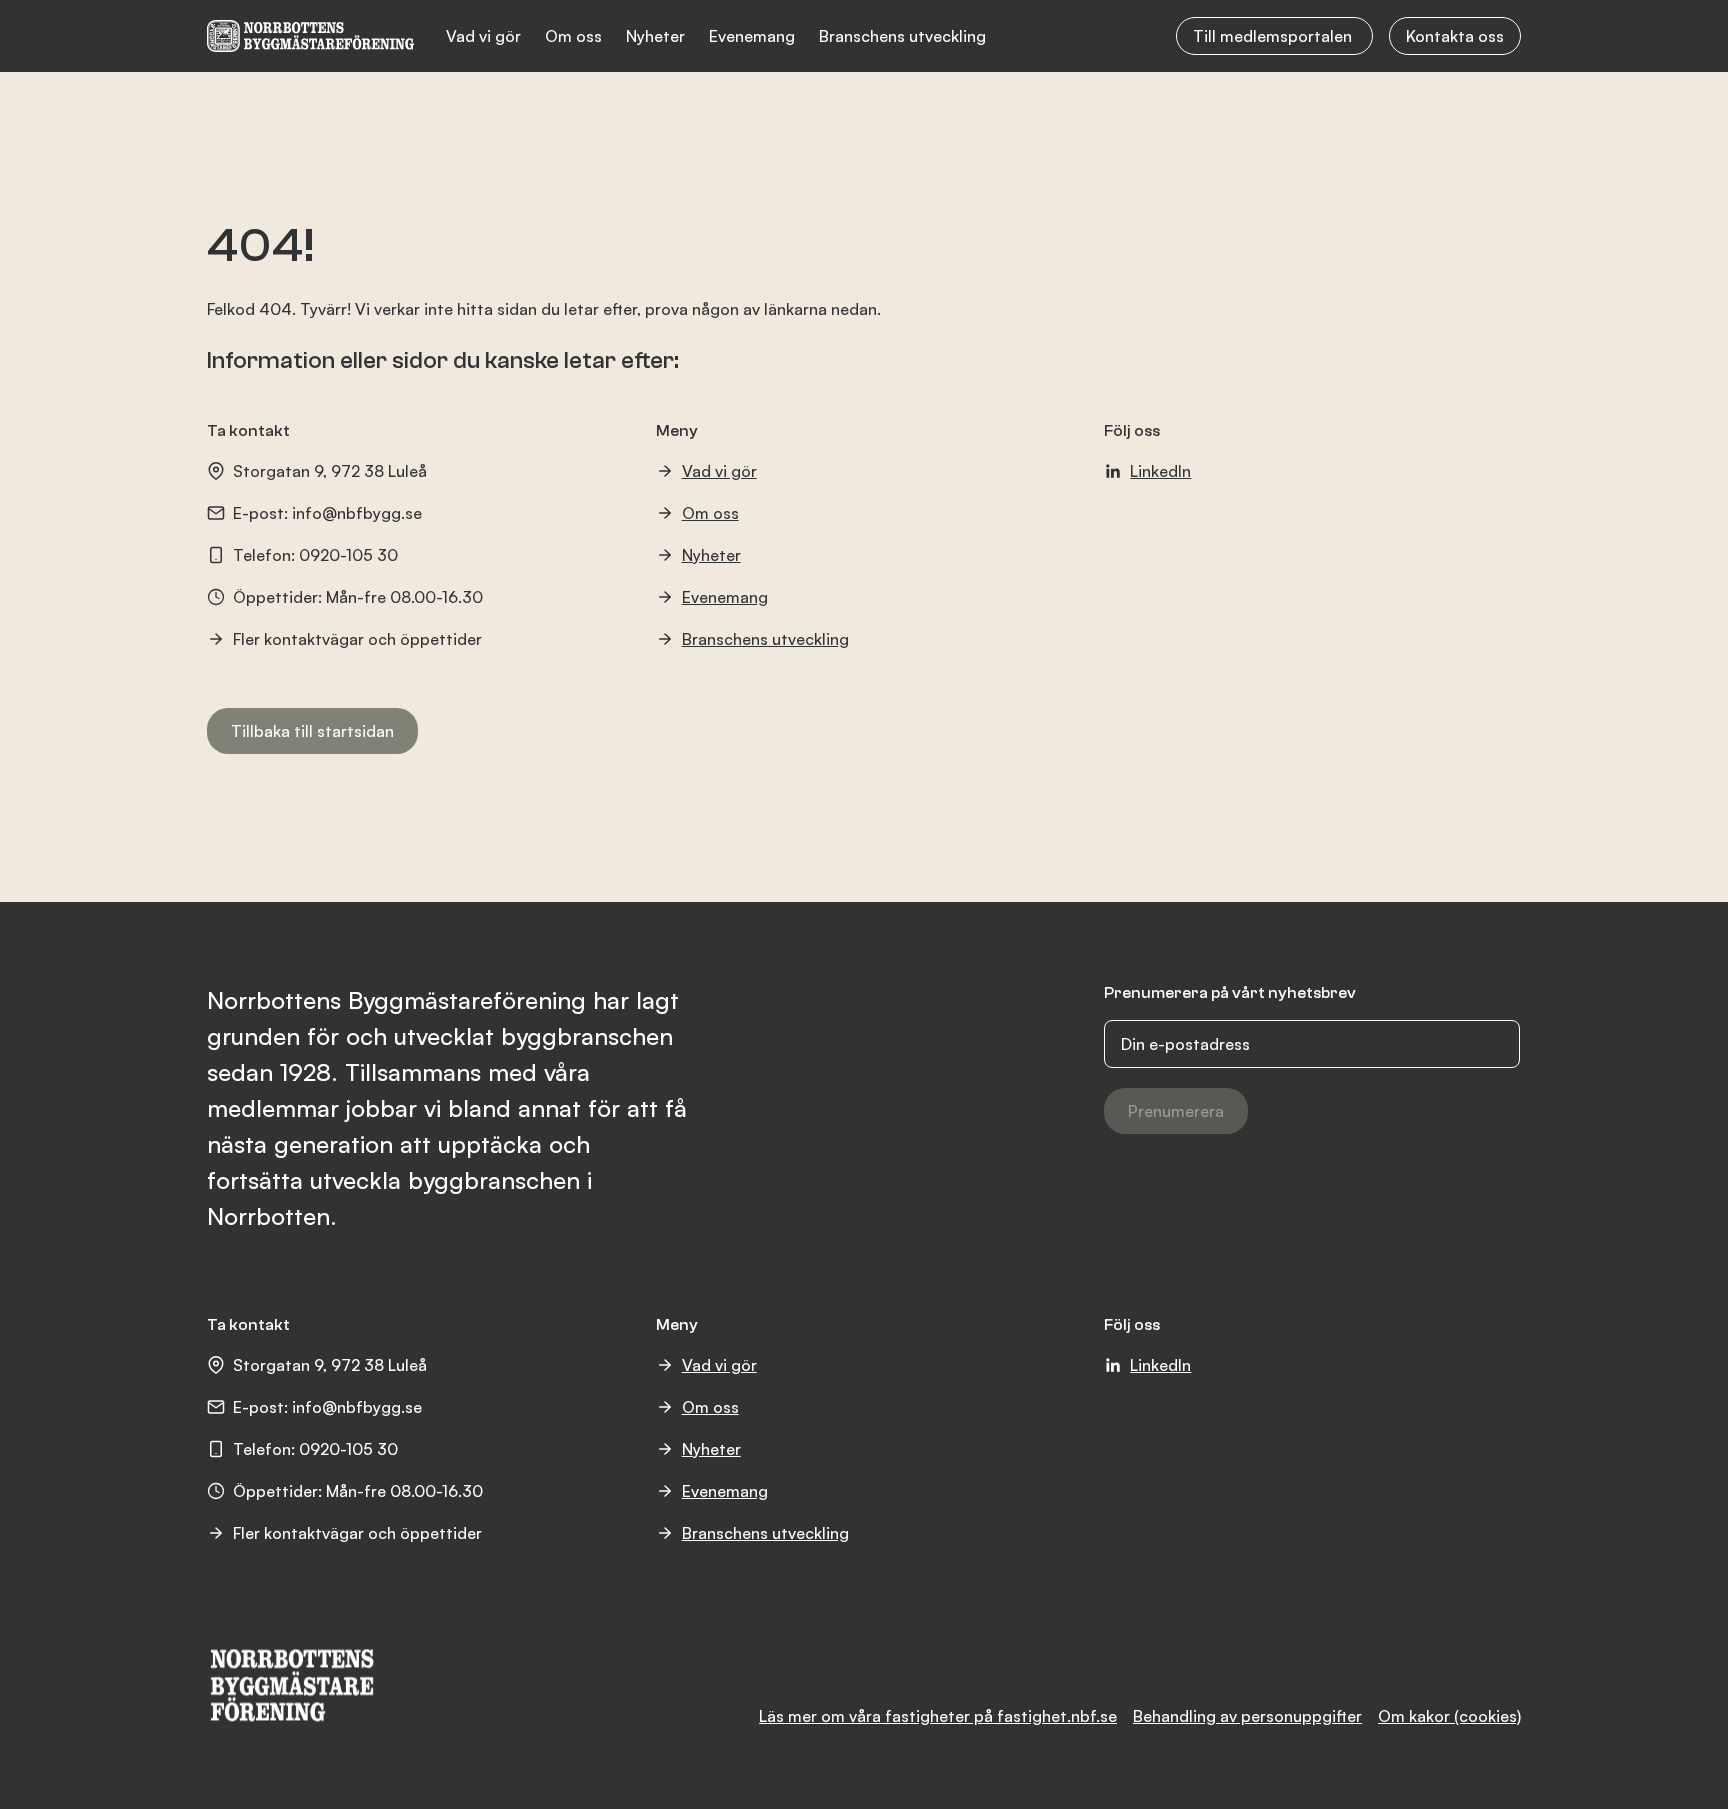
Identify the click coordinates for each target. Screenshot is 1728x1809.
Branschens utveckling (902, 36)
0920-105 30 (348, 555)
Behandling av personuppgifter (1247, 1716)
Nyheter (655, 36)
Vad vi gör (483, 36)
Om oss (573, 36)
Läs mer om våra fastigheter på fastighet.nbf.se (938, 1716)
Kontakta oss (1455, 36)
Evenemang (752, 36)
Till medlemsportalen (1274, 36)
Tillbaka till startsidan (312, 731)
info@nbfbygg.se (357, 513)
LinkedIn (1160, 471)
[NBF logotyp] (310, 36)
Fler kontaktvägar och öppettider (357, 639)
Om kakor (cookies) (1449, 1716)
